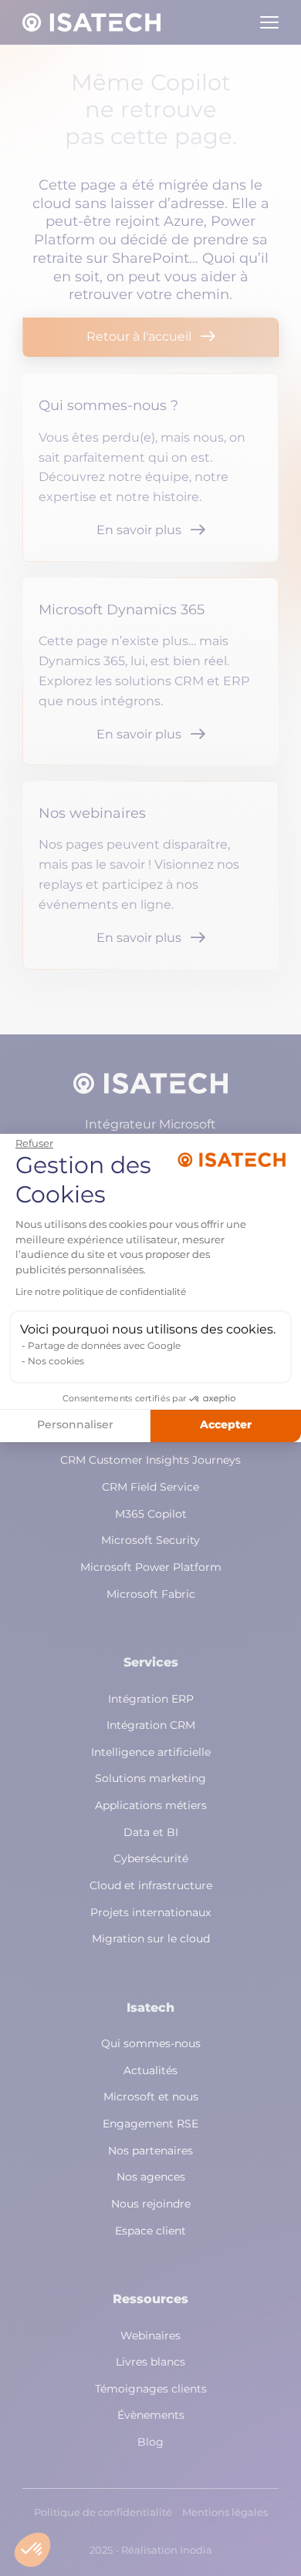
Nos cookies (56, 1362)
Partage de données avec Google (104, 1347)
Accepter (226, 1425)
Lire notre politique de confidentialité (101, 1293)
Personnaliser (75, 1425)
